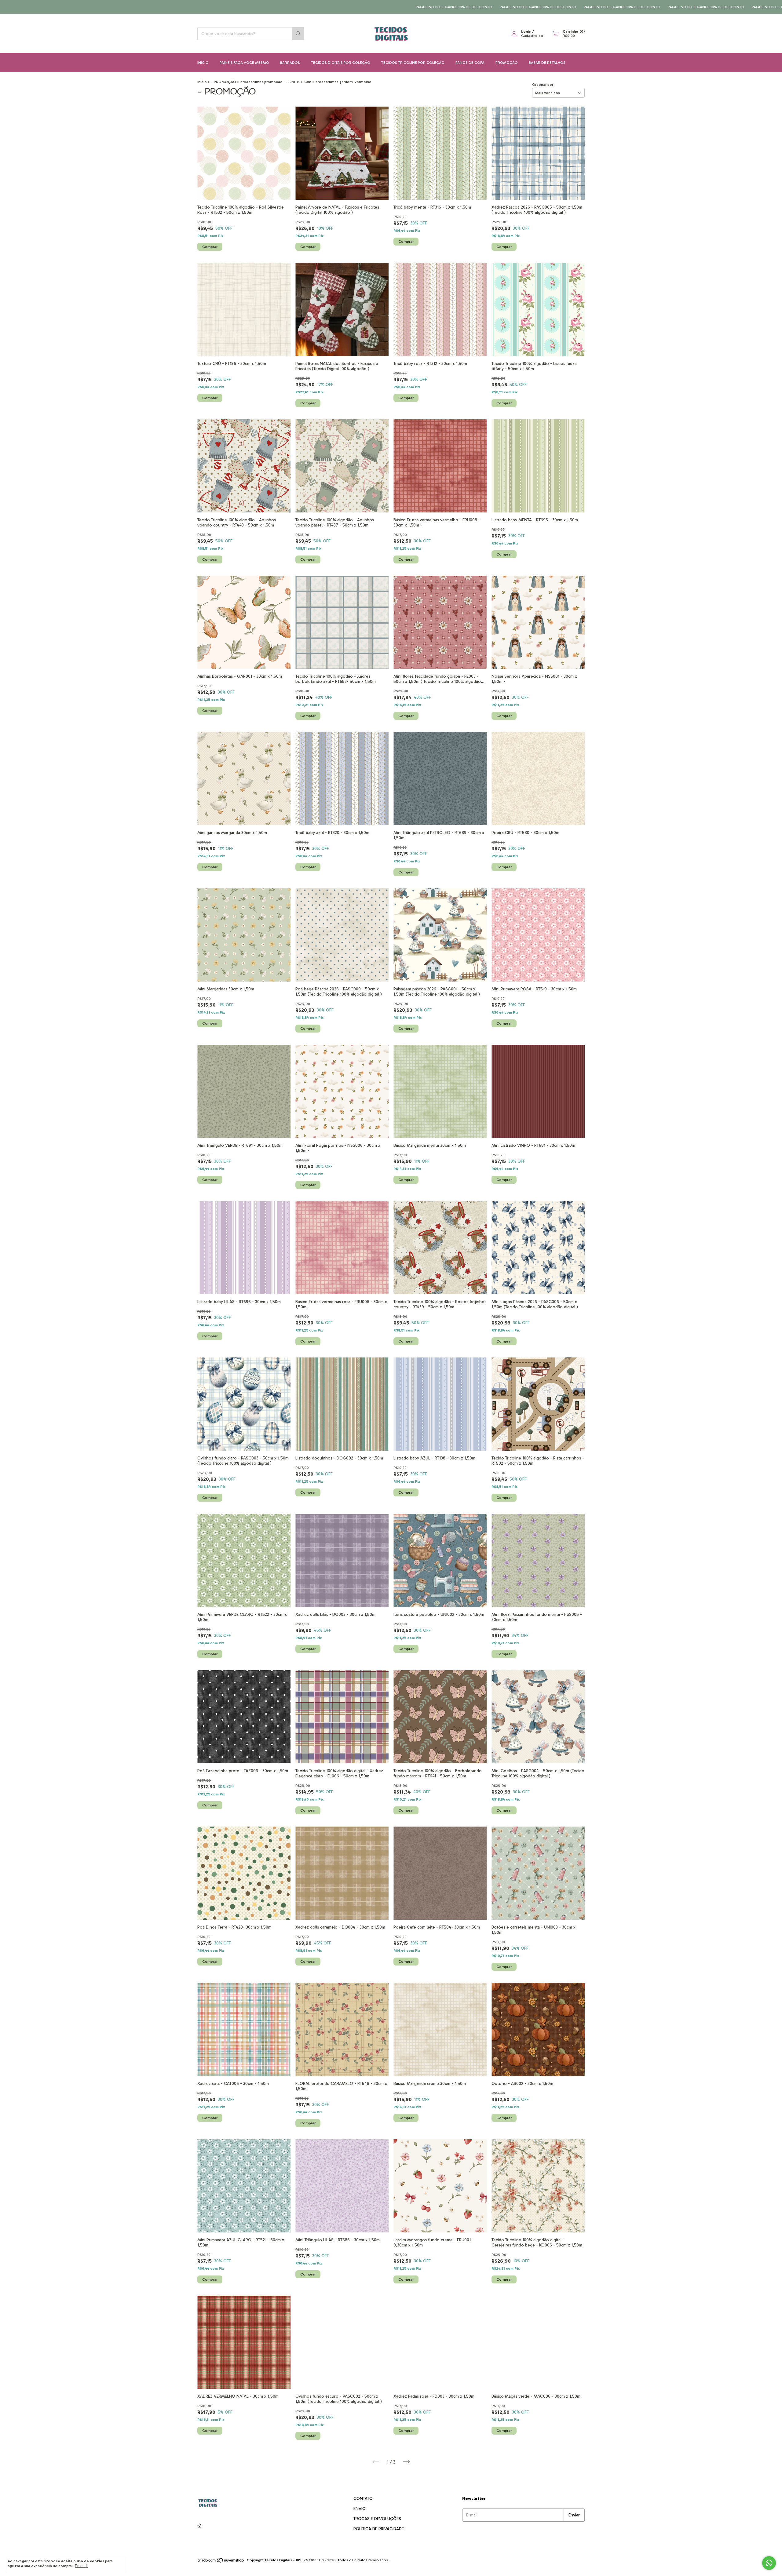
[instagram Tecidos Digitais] (199, 2526)
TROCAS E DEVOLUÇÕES (377, 2519)
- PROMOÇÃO (224, 82)
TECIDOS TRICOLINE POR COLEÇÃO (413, 63)
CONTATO (363, 2499)
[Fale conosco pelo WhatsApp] (769, 2563)
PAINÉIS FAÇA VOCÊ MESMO (244, 63)
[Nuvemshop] (221, 2562)
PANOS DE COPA (470, 63)
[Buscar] (298, 34)
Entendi (81, 2566)
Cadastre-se (532, 36)
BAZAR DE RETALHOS (547, 63)
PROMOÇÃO (507, 63)
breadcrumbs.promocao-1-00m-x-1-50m (276, 82)
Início (203, 63)
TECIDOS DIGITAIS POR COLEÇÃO (341, 63)
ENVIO (360, 2509)
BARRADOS (290, 63)
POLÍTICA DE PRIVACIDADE (379, 2529)
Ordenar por (543, 85)
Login (526, 31)
